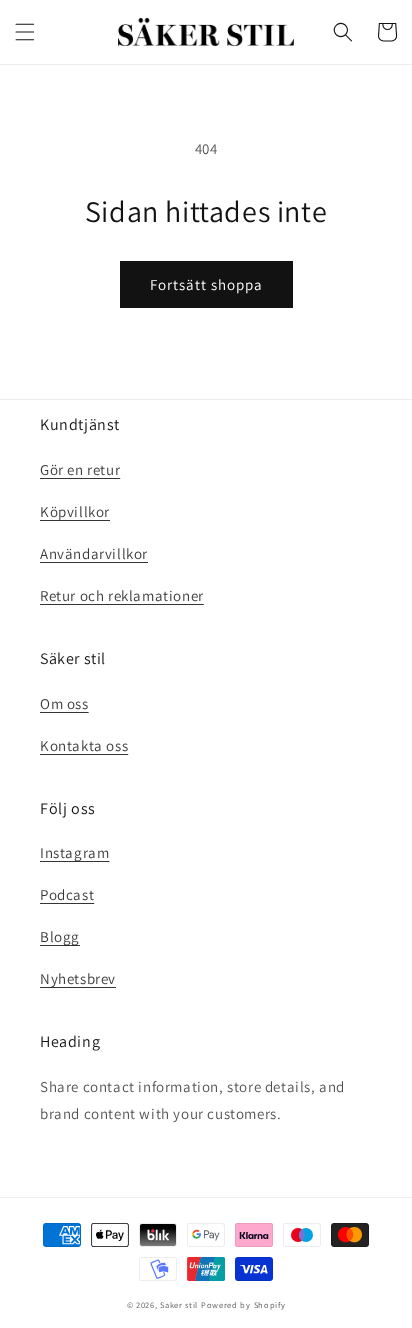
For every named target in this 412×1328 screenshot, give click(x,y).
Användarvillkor (94, 553)
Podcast (67, 894)
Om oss (64, 703)
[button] (25, 32)
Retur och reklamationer (122, 595)
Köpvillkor (75, 511)
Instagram (74, 852)
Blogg (60, 936)
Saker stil (179, 1304)
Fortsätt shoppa (206, 284)
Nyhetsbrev (78, 978)
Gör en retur (80, 469)
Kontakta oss (84, 745)
